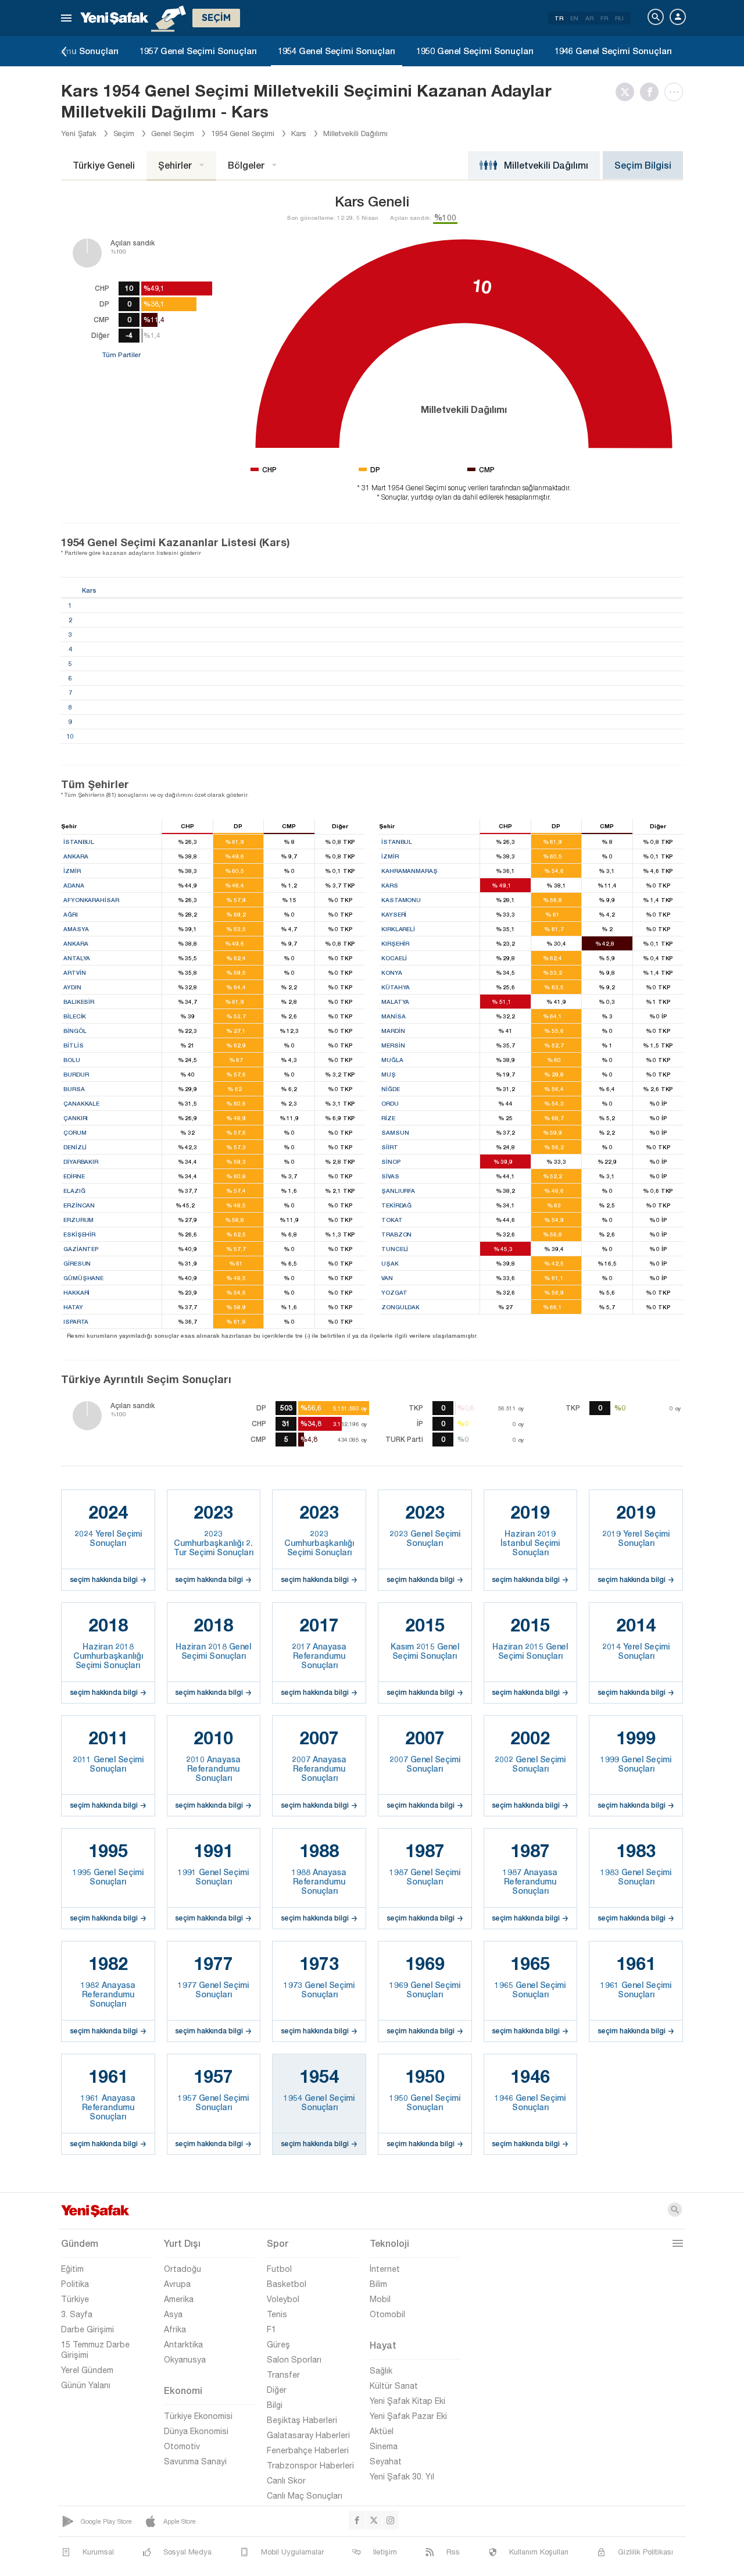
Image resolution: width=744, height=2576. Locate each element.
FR (604, 18)
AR (589, 18)
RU (619, 18)
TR (559, 18)
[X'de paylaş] (628, 92)
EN (574, 18)
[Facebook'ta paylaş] (652, 92)
